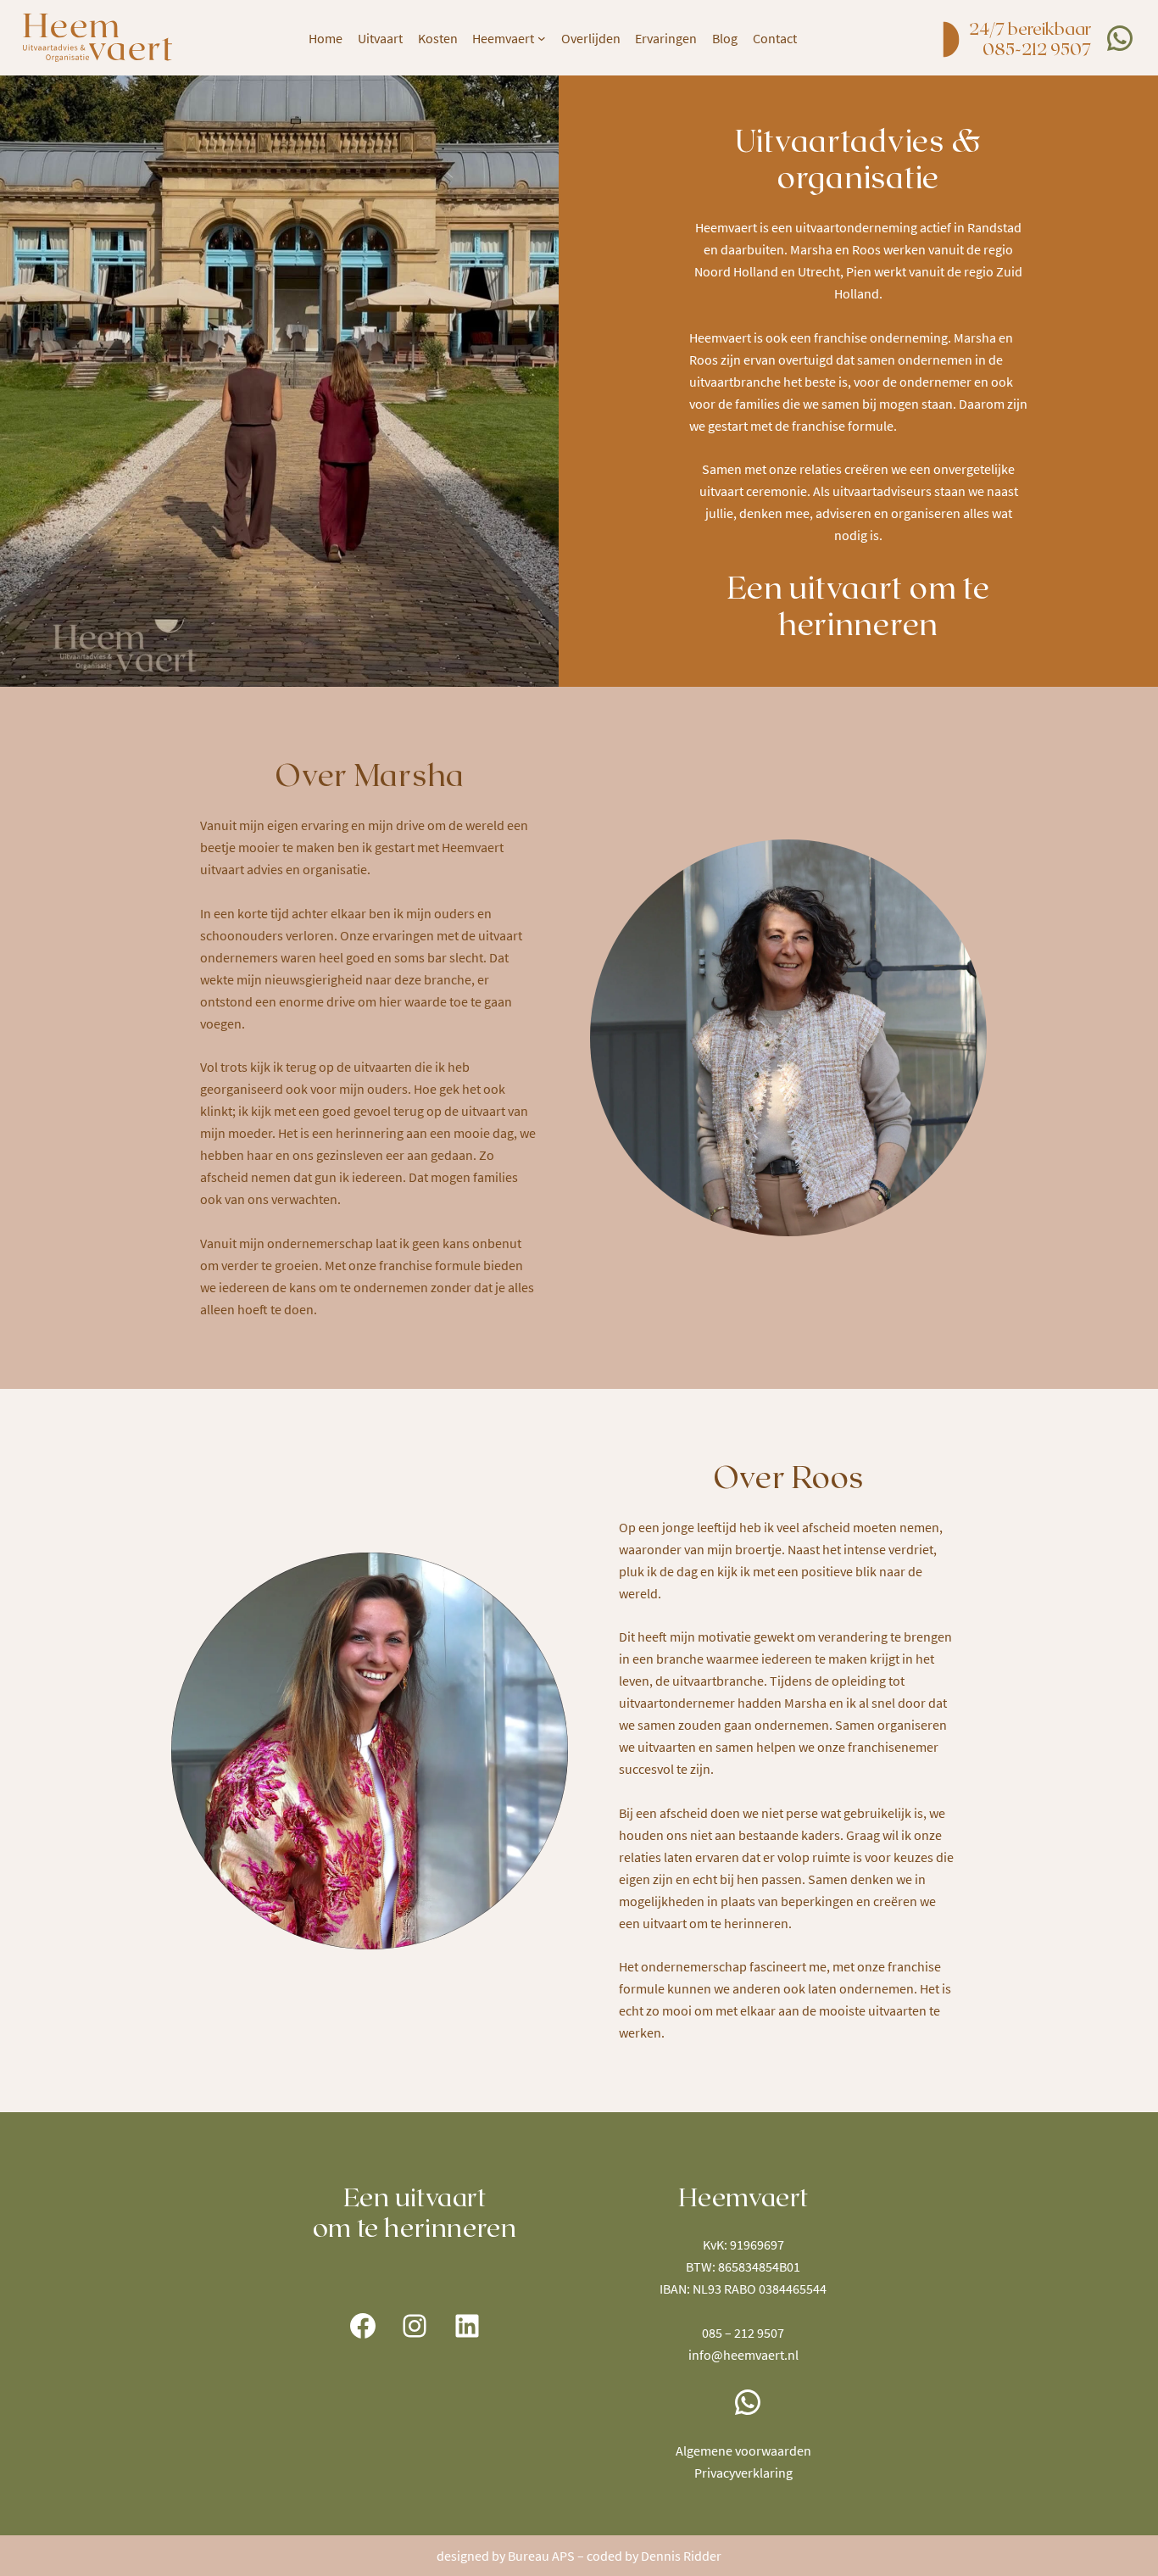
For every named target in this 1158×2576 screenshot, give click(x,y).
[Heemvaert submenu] (542, 38)
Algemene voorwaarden (743, 2451)
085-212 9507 (1037, 48)
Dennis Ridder (681, 2556)
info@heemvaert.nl (743, 2355)
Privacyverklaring (743, 2473)
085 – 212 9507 (743, 2333)
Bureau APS (541, 2556)
